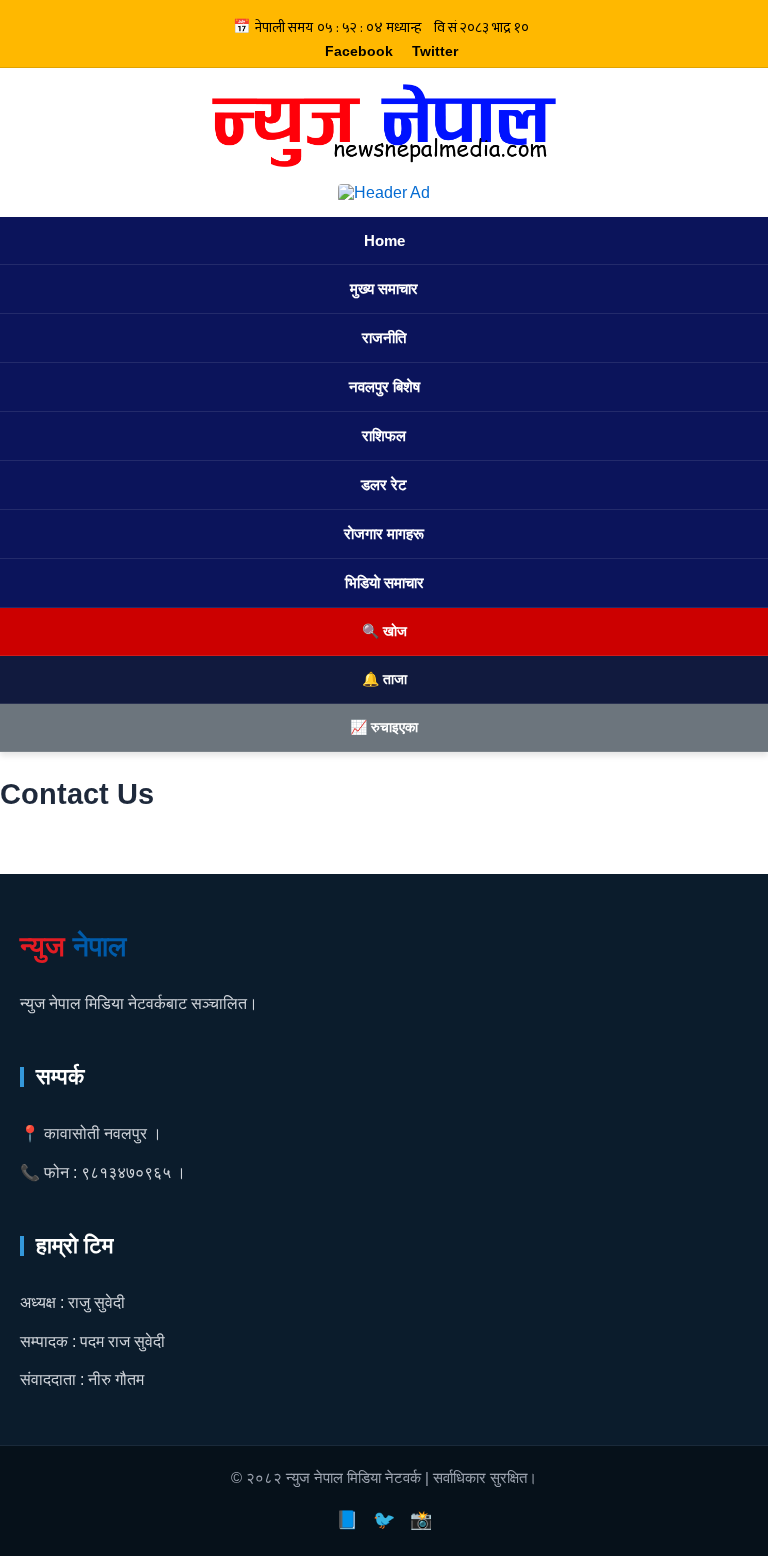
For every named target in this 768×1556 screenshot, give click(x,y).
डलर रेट (384, 484)
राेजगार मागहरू (384, 533)
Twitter (435, 51)
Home (384, 240)
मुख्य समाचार (384, 288)
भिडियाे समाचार (384, 582)
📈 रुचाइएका (384, 727)
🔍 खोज (384, 631)
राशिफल (384, 435)
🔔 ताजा (384, 679)
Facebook (359, 51)
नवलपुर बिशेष (384, 386)
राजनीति (384, 337)
